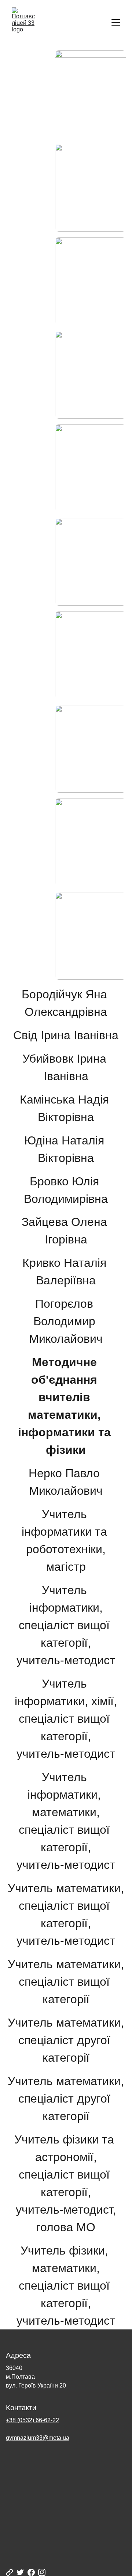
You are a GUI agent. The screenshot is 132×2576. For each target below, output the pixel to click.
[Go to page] (10, 2572)
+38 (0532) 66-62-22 (32, 2420)
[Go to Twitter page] (20, 2572)
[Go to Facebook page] (31, 2572)
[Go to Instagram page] (42, 2572)
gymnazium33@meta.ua (38, 2438)
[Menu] (116, 22)
